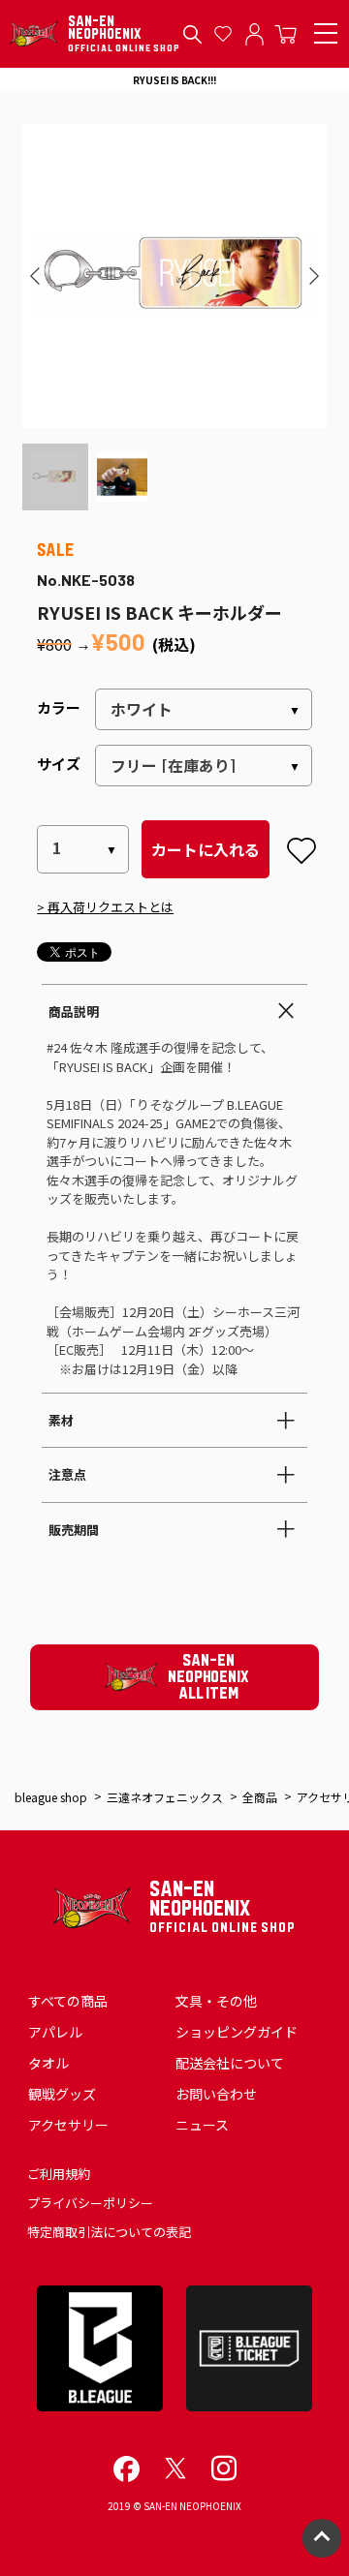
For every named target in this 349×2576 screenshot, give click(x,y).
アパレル (55, 2032)
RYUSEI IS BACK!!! (175, 80)
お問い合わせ (216, 2094)
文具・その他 (216, 2001)
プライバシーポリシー (90, 2203)
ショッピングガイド (237, 2032)
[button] (35, 276)
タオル (48, 2063)
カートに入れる (206, 849)
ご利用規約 (59, 2174)
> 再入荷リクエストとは (105, 907)
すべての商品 (68, 2001)
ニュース (202, 2125)
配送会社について (230, 2063)
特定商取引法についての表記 (109, 2232)
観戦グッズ (62, 2094)
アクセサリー (68, 2125)
